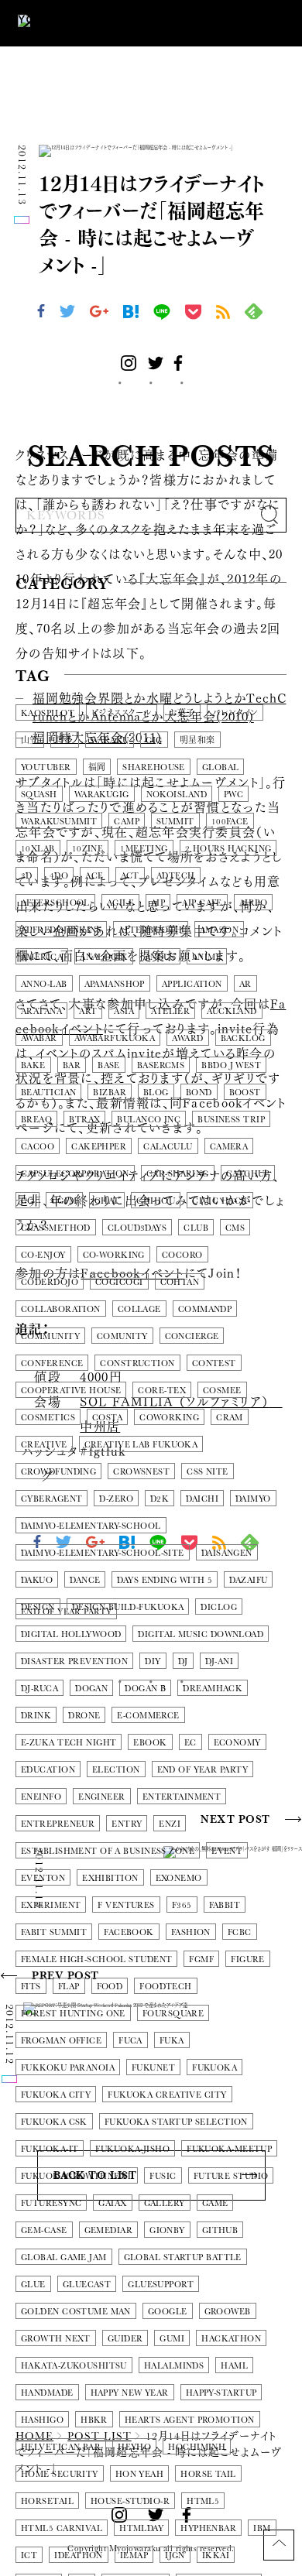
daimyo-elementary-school (91, 1526)
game (215, 2203)
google (168, 2312)
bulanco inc (149, 1120)
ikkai (216, 2555)
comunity (122, 1336)
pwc (233, 795)
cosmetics (48, 1418)
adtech (176, 876)
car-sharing (178, 1174)
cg (27, 1201)
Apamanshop (115, 984)
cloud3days (137, 1228)
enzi (170, 1824)
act (130, 876)
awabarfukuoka (115, 1038)
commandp (205, 1309)
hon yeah (140, 2474)
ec (190, 1743)
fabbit (225, 1905)
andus (160, 957)
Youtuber (46, 767)
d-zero (116, 1499)
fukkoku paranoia (68, 2068)
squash (39, 795)
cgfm (64, 1201)
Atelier (170, 1011)
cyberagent (51, 1499)
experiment (51, 1905)
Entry (127, 1824)
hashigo (42, 2420)
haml (234, 2366)
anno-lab (44, 984)
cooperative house (71, 1391)
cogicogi (119, 1282)
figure (248, 1959)
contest (214, 1363)
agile (120, 903)
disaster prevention (74, 1661)
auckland (232, 1011)
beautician (48, 1093)
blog (156, 1093)
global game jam (64, 2257)
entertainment (182, 1797)
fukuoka (214, 2068)
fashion (191, 1932)
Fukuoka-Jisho (132, 2149)
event (227, 1851)
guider (125, 2339)
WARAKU (110, 740)
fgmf (201, 1959)
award (187, 1038)
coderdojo (50, 1282)
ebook (150, 1743)
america (42, 957)
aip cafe (202, 903)
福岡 (97, 767)
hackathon (231, 2339)
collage (139, 1309)
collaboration (61, 1309)
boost (245, 1093)
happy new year (130, 2393)
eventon (43, 1878)
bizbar (110, 1093)
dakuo (37, 1580)
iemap (134, 2555)
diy (153, 1661)
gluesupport (161, 2285)
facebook (129, 1932)
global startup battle (183, 2257)
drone (84, 1716)
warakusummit (59, 822)
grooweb (228, 2312)
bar (72, 1065)
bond (199, 1093)
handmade (47, 2393)
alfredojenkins (61, 930)
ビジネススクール (122, 713)
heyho (134, 2447)
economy (237, 1743)
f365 (182, 1905)
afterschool (55, 903)
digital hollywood (71, 1634)
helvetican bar (61, 2447)
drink (36, 1716)
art (88, 1011)
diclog (219, 1607)
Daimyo (253, 1499)
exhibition (110, 1878)
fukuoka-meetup (229, 2149)
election (116, 1770)
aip (158, 903)
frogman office (61, 2041)
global (221, 767)
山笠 (30, 740)
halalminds (174, 2366)
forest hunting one (73, 2014)
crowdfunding (58, 1472)
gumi (172, 2339)
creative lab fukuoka (141, 1445)
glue (33, 2285)
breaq (36, 1120)
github (220, 2230)
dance (85, 1580)
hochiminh (197, 2447)
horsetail (47, 2501)
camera (229, 1147)
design (38, 1607)
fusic (163, 2176)
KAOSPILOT (48, 713)
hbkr (94, 2420)
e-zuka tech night (69, 1743)
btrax (84, 1120)
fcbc (240, 1932)
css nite (208, 1472)
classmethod (56, 1228)
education (48, 1770)
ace (94, 876)
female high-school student (96, 1959)
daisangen (227, 1553)
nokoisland (177, 795)
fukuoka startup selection (176, 2122)
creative (44, 1445)
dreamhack (213, 1689)
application (192, 984)
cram (230, 1418)
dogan (91, 1689)
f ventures (126, 1905)
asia (124, 1011)
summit (175, 822)
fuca (130, 2041)
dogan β (145, 1689)
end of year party (202, 1770)
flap (69, 1987)
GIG (224, 620)
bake (33, 1065)
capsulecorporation (75, 1174)
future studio (231, 2176)
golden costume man (76, 2312)
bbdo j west (231, 1065)
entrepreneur (58, 1824)
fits (31, 1987)
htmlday (141, 2528)
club (196, 1228)
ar (245, 984)
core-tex (162, 1391)
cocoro (182, 1255)
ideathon (79, 2555)
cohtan (180, 1282)
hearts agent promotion (190, 2420)
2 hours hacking (228, 849)
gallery (165, 2203)
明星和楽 (197, 740)
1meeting (144, 849)
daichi (202, 1499)
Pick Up (52, 620)
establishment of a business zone (108, 1851)
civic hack (220, 1201)
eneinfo (41, 1797)
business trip (231, 1120)
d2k (160, 1499)
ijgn (175, 2555)
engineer (102, 1797)
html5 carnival (62, 2528)
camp (127, 822)
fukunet (153, 2068)
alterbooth (150, 930)
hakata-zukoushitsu (74, 2366)
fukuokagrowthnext (77, 2176)
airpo (253, 903)
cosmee (222, 1391)
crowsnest (141, 1472)
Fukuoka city (56, 2095)
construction (137, 1363)
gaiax (112, 2203)
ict (29, 2555)
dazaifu (248, 1580)
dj (183, 1661)
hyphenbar (208, 2528)
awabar (39, 1038)
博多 (65, 740)
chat (107, 1201)
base (109, 1065)
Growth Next (56, 2339)
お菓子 (182, 713)
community (50, 1336)
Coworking (169, 1418)
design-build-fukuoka (128, 1607)
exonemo (179, 1878)
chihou (156, 1201)
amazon (220, 930)
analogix (104, 957)
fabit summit (54, 1932)
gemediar (109, 2230)
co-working (114, 1255)
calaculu (168, 1147)
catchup (248, 1174)
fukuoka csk (54, 2122)
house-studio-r (130, 2501)
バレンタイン (235, 713)
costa (107, 1418)
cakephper (99, 1147)
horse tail (208, 2474)
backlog (243, 1038)
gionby (167, 2230)
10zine (88, 849)
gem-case (44, 2230)
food (110, 1987)
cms (235, 1228)
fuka (172, 2041)
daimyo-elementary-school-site (103, 1553)
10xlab (38, 849)
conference (52, 1363)
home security (60, 2474)
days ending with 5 (165, 1580)
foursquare (173, 2014)
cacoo (38, 1147)
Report (146, 620)
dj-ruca (39, 1689)
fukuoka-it (50, 2149)
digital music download (201, 1634)
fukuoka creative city (167, 2095)
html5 (203, 2501)
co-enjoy (43, 1255)
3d (27, 876)
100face (230, 822)
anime (207, 957)
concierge (192, 1336)
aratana (41, 1011)
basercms (161, 1065)
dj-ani (220, 1661)
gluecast (87, 2285)
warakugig (102, 795)
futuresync (51, 2203)
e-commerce (148, 1716)
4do (59, 876)
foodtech (166, 1987)
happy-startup (221, 2393)
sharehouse (153, 767)
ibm (262, 2528)
